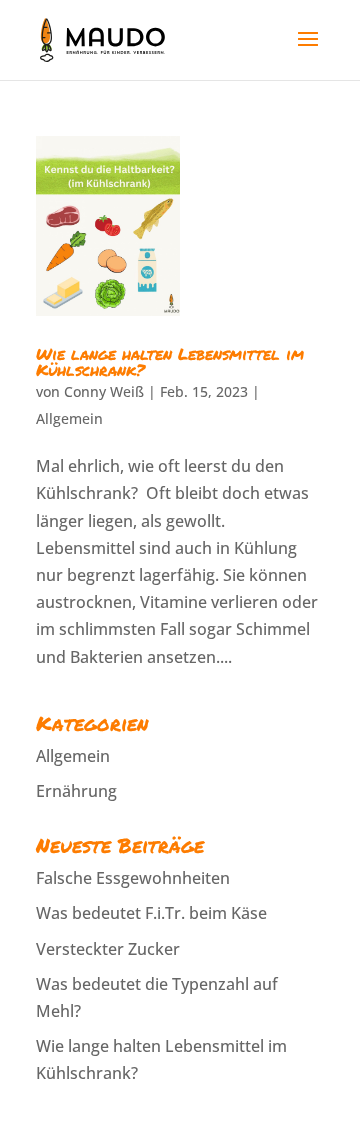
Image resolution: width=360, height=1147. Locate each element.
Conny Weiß (104, 391)
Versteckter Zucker (108, 949)
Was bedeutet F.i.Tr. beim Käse (151, 913)
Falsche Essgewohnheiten (133, 878)
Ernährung (76, 791)
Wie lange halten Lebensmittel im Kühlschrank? (170, 361)
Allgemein (69, 418)
